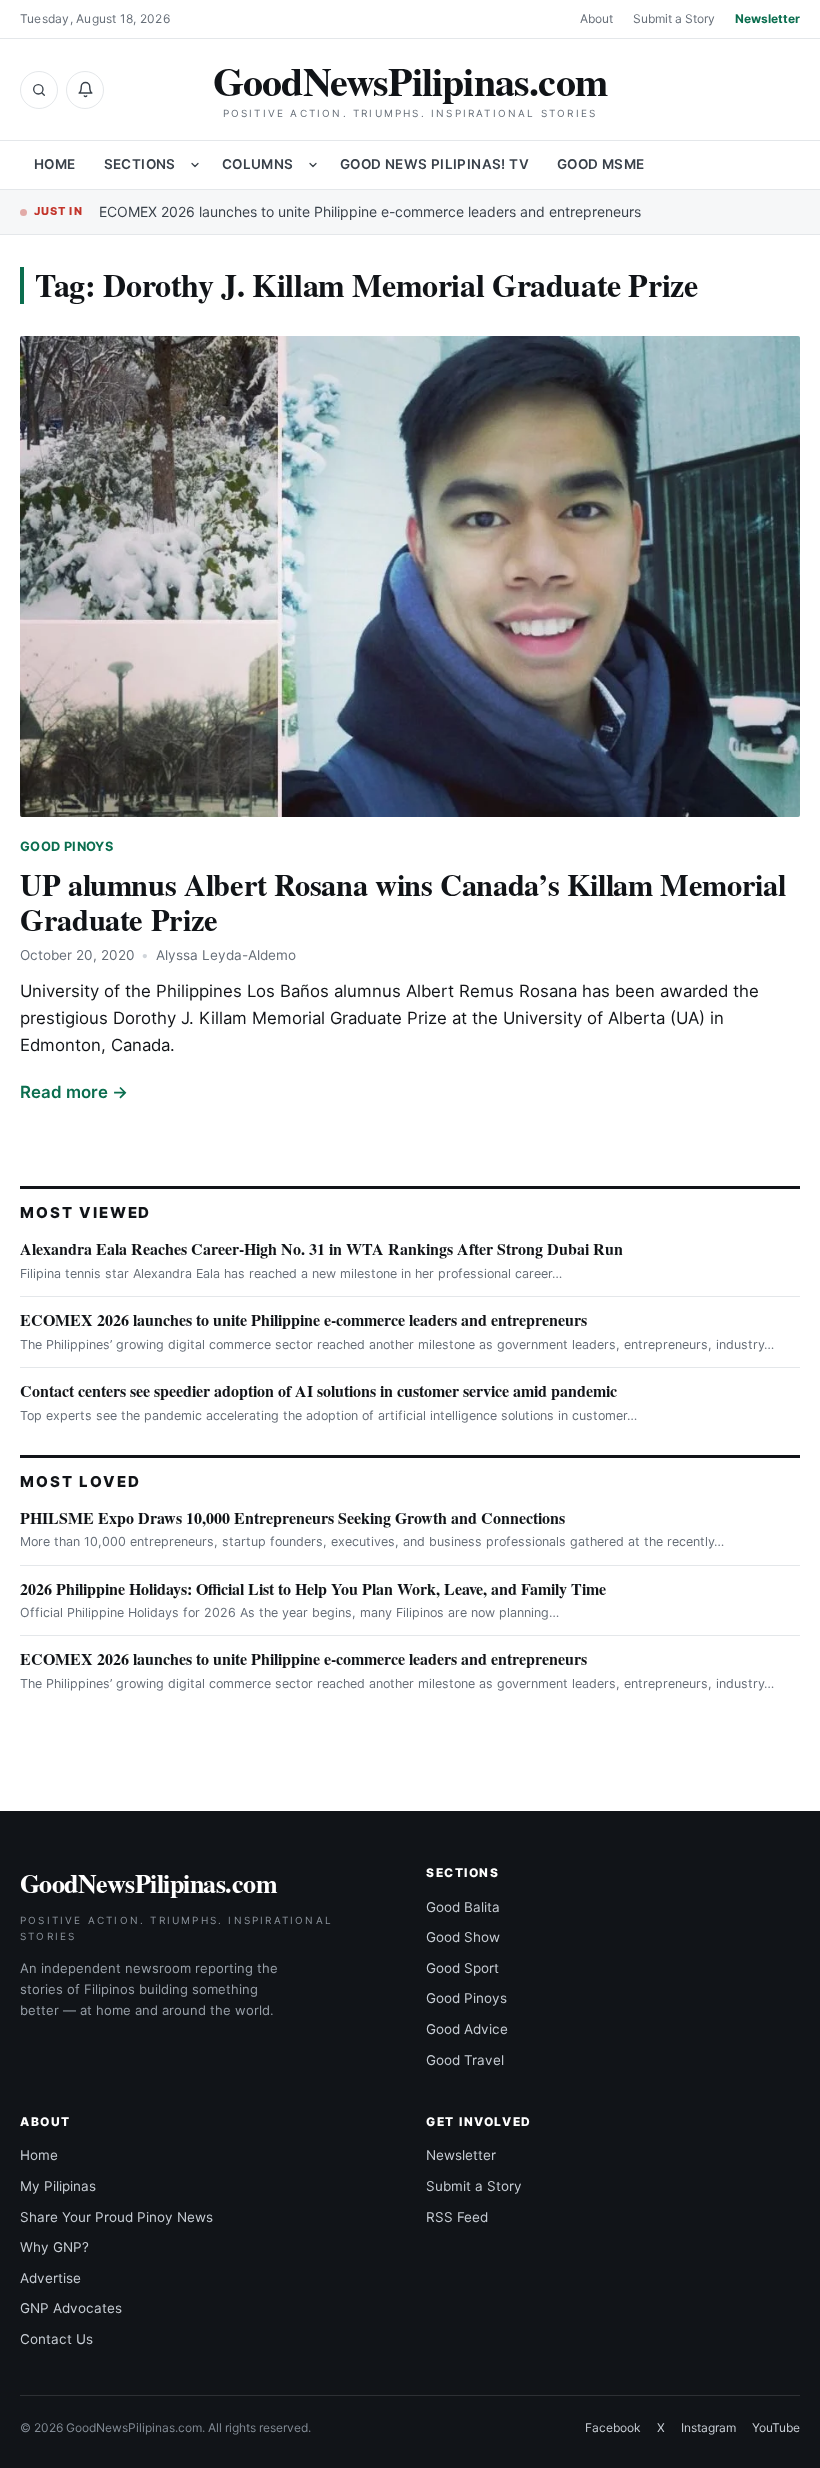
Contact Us (56, 2339)
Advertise (50, 2278)
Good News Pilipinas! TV (434, 164)
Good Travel (465, 2060)
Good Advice (467, 2029)
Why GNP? (54, 2247)
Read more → (74, 1092)
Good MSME (601, 164)
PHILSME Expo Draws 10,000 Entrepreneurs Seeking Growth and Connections (292, 1517)
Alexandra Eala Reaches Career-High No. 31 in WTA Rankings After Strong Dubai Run (321, 1248)
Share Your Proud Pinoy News (116, 2217)
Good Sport (462, 1968)
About (596, 18)
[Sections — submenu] (195, 165)
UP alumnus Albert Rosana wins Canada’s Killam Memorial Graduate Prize (402, 901)
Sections (140, 164)
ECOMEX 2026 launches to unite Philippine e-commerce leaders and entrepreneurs (370, 211)
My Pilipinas (58, 2186)
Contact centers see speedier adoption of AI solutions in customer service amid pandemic (318, 1390)
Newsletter (767, 18)
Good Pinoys (66, 846)
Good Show (463, 1937)
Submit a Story (674, 18)
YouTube (776, 2427)
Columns (258, 164)
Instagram (708, 2427)
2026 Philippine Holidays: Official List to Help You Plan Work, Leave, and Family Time (313, 1588)
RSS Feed (457, 2217)
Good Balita (463, 1907)
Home (55, 164)
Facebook (613, 2427)
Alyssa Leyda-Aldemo (226, 955)
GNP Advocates (71, 2308)
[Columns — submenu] (313, 165)
